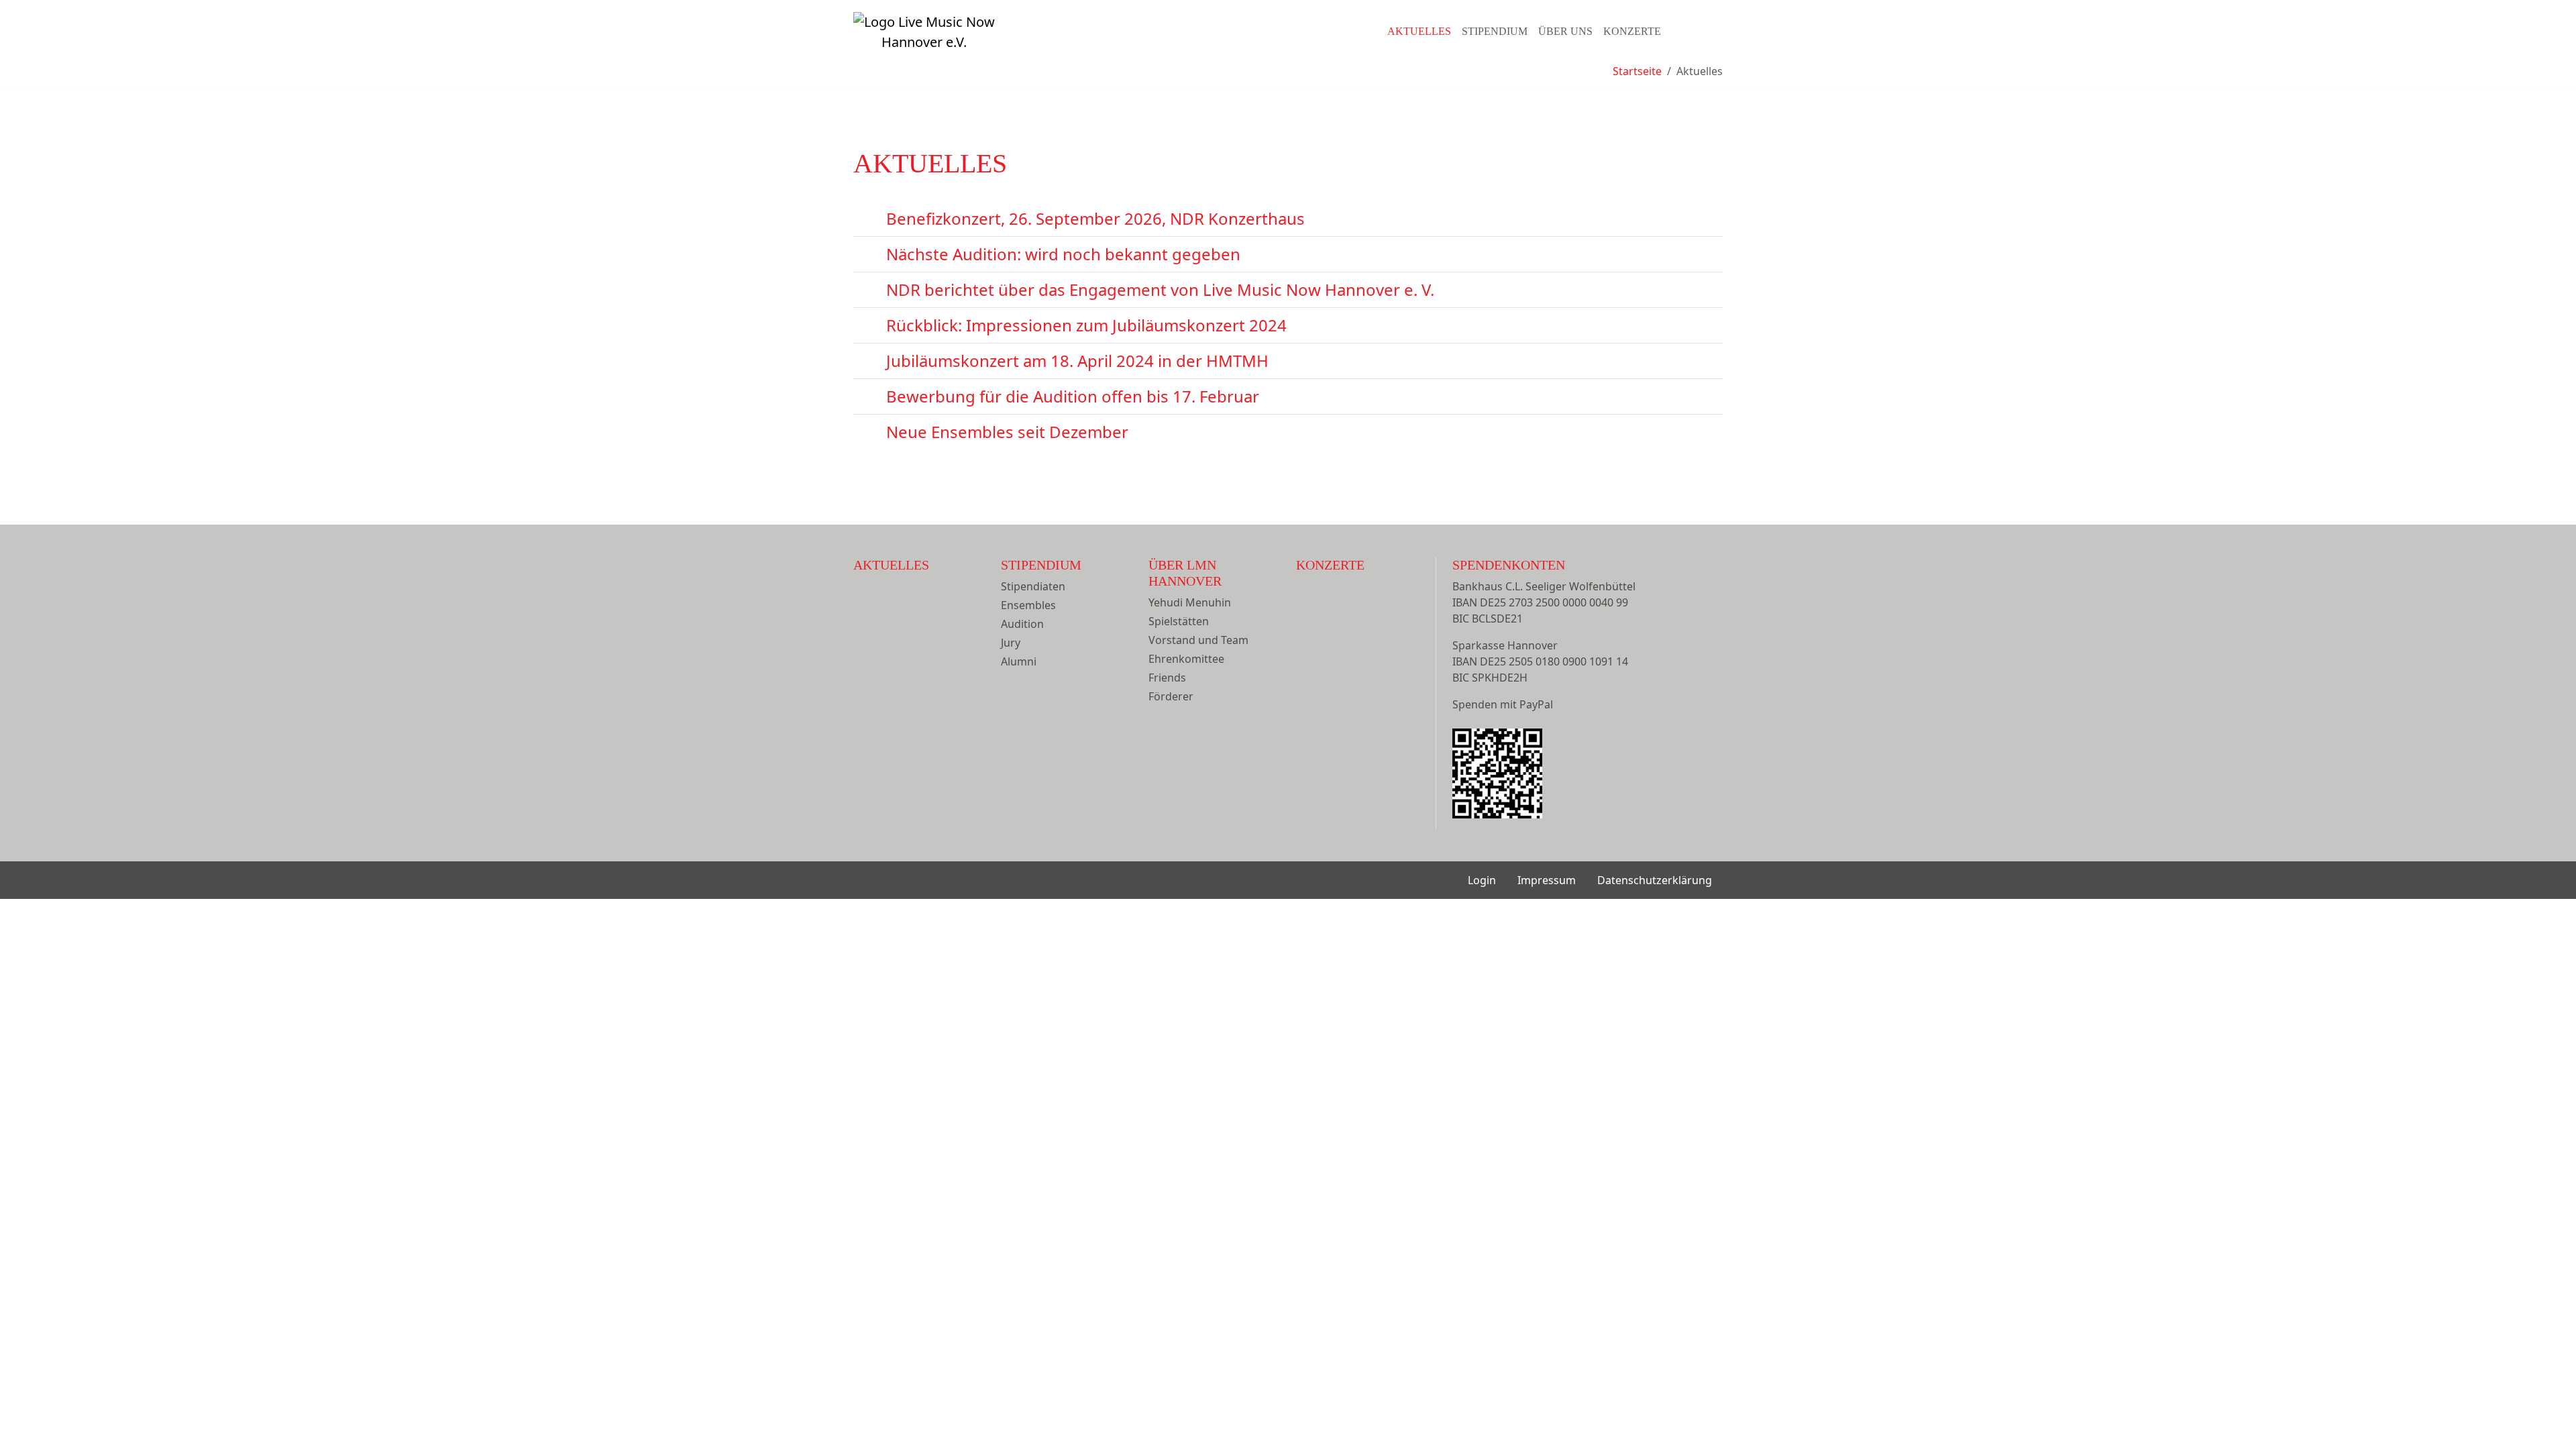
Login (1482, 880)
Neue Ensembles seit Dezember (1007, 432)
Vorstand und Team (1198, 640)
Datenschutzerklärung (1655, 880)
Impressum (1547, 880)
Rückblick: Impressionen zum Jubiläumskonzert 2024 (1086, 325)
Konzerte (1632, 31)
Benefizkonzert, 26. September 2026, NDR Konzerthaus (1095, 218)
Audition (1022, 624)
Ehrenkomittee (1186, 659)
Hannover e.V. (924, 42)
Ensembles (1028, 605)
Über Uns (1565, 31)
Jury (1011, 643)
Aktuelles (1419, 31)
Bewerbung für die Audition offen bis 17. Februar (1073, 396)
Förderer (1171, 696)
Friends (1167, 678)
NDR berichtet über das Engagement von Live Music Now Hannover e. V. (1160, 289)
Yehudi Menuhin (1190, 602)
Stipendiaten (1033, 586)
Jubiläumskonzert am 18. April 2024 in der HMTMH (1077, 361)
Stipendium (1495, 31)
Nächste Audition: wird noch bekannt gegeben (1063, 254)
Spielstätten (1179, 621)
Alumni (1019, 661)
